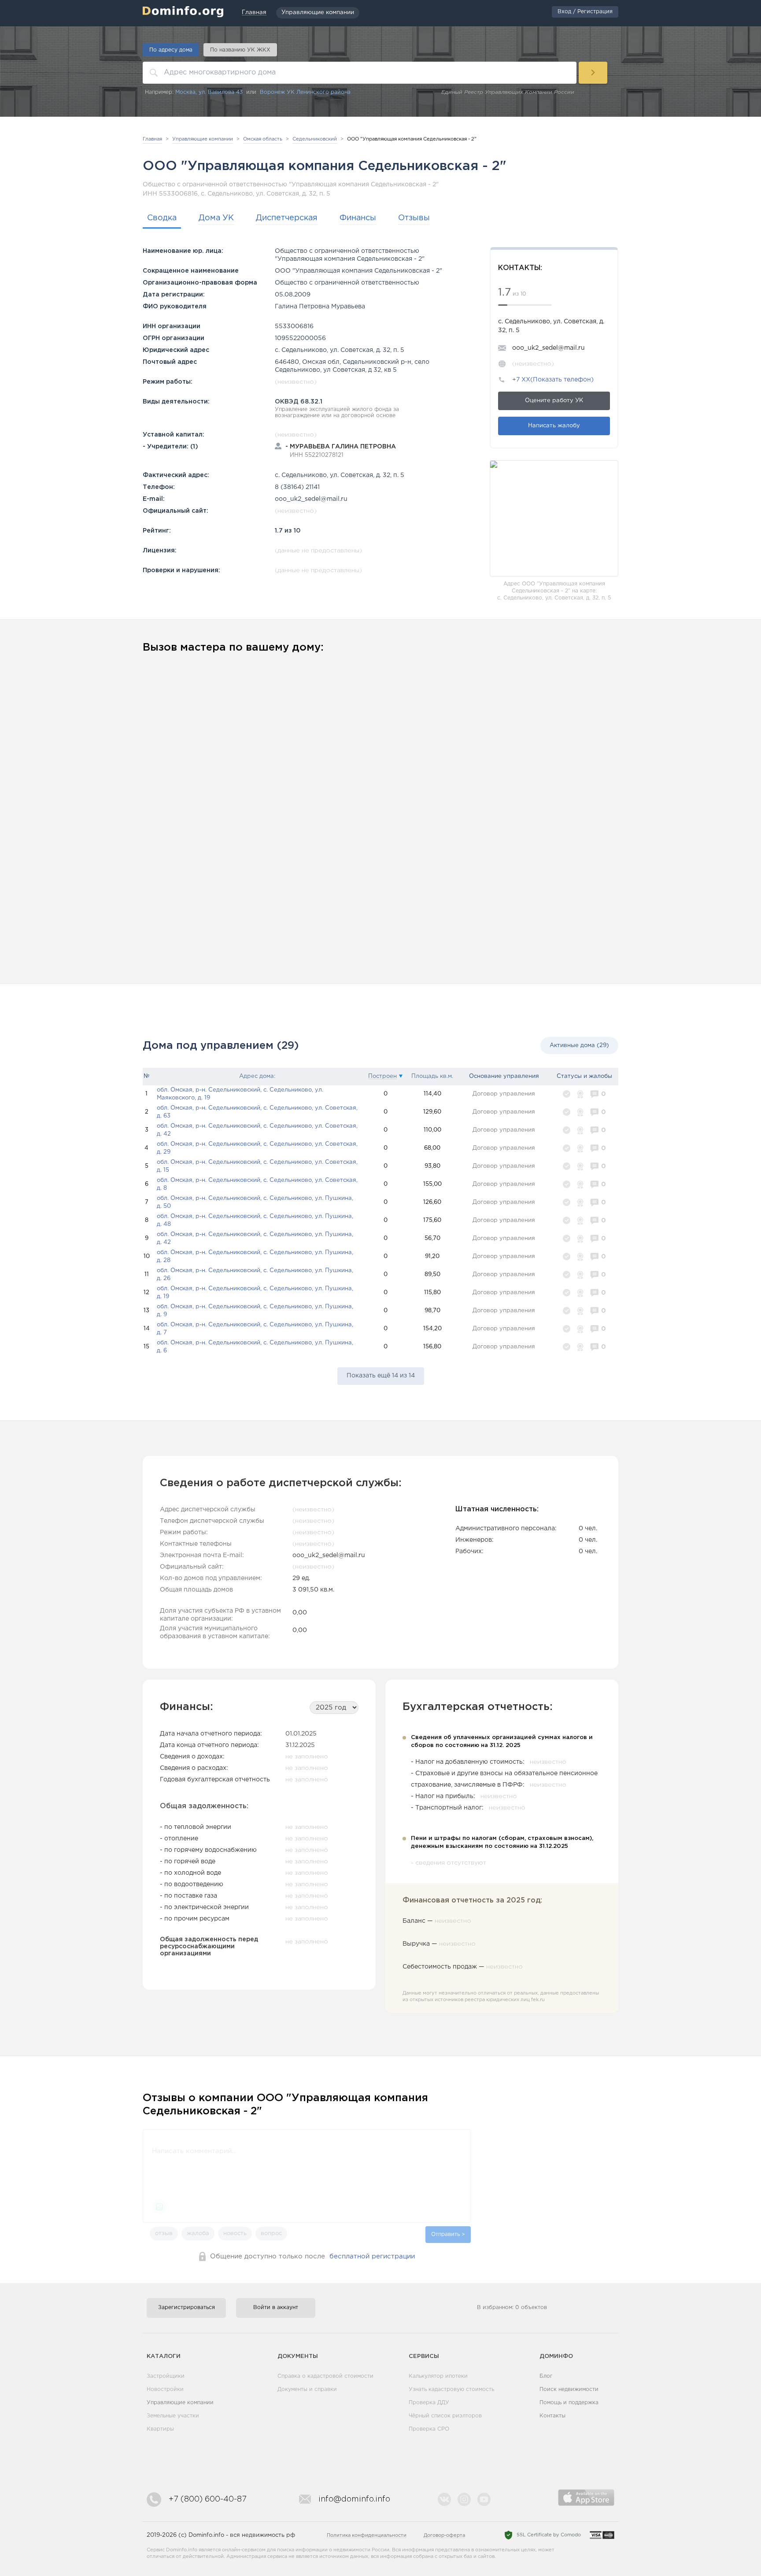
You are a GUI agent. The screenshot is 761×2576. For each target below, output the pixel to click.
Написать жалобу (554, 426)
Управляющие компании (180, 2403)
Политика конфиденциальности (367, 2535)
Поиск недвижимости (569, 2389)
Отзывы (414, 218)
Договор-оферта (444, 2535)
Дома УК (216, 218)
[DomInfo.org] (183, 11)
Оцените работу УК (554, 401)
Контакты (552, 2416)
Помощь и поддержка (569, 2403)
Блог (546, 2376)
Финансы (358, 218)
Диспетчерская (287, 218)
